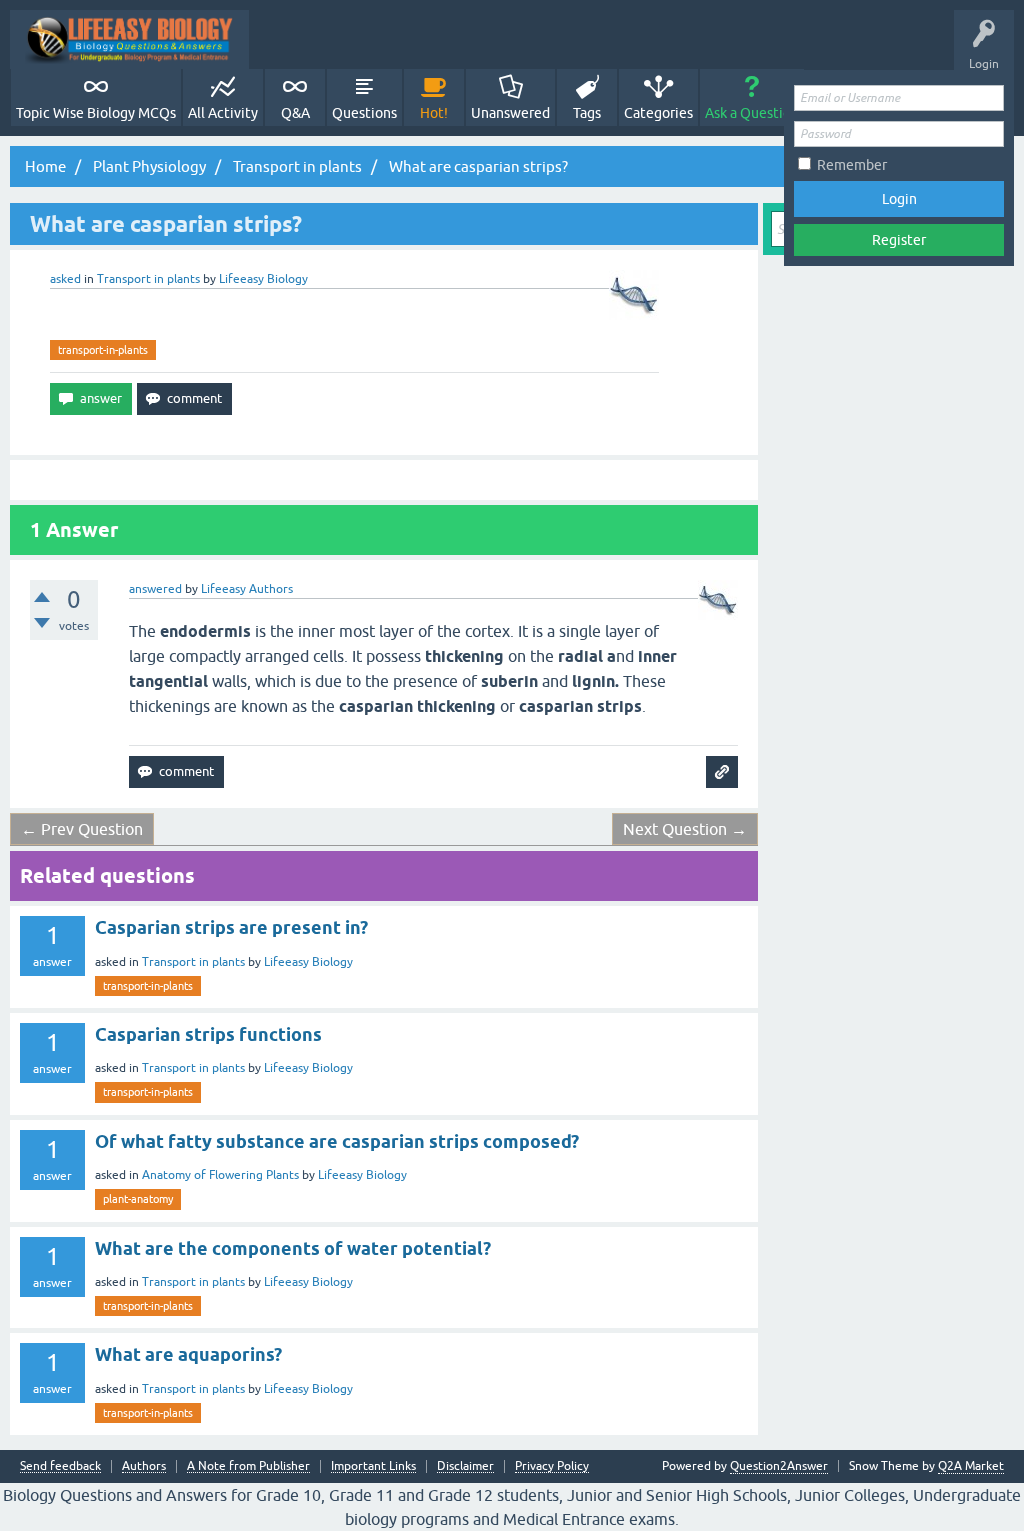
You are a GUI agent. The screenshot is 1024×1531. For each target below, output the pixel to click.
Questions (364, 113)
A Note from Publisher (248, 1466)
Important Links (373, 1466)
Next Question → (685, 829)
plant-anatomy (138, 1199)
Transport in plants (148, 279)
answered (155, 589)
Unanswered (510, 113)
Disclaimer (465, 1466)
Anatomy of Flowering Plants (220, 1175)
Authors (144, 1466)
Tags (587, 113)
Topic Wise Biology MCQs (96, 113)
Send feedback (60, 1466)
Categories (658, 113)
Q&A (295, 113)
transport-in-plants (103, 350)
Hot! (434, 113)
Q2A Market (971, 1466)
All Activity (223, 113)
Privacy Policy (552, 1466)
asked (65, 279)
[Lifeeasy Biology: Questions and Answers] (129, 39)
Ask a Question (752, 113)
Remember (852, 165)
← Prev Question (82, 829)
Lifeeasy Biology (308, 962)
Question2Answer (779, 1466)
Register (899, 240)
